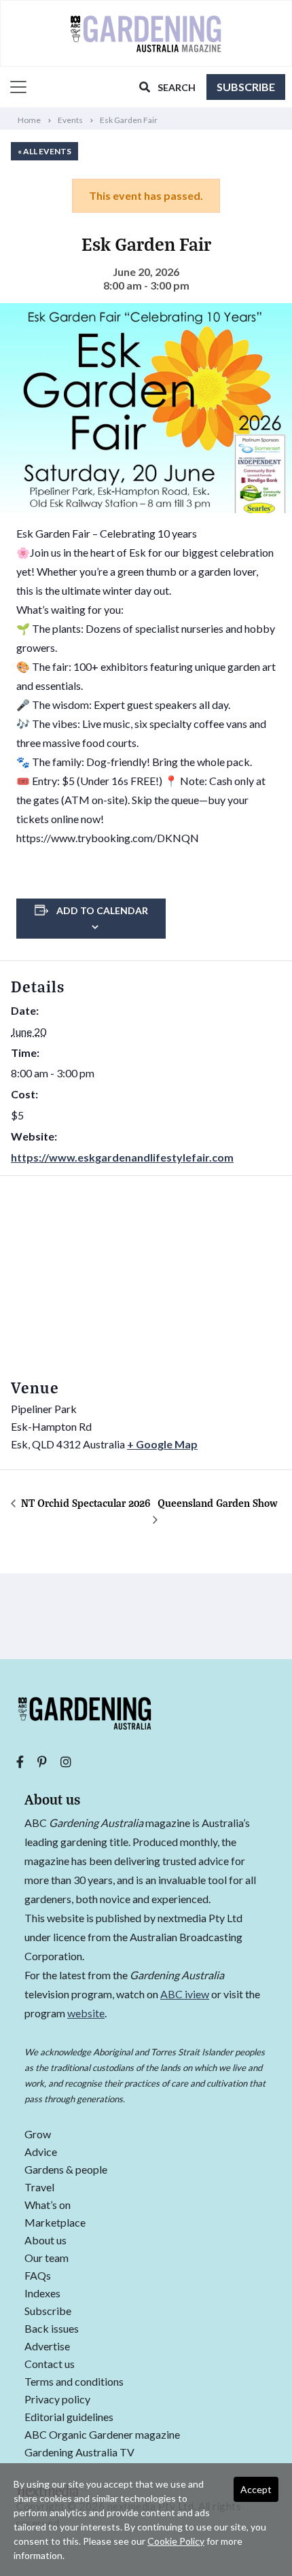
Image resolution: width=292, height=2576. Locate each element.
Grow (38, 2135)
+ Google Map (162, 1444)
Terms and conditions (74, 2382)
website (86, 2013)
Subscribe (246, 87)
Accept (256, 2489)
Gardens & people (66, 2170)
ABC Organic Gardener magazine (102, 2435)
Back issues (52, 2329)
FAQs (38, 2276)
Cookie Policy (176, 2541)
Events (70, 120)
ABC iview (185, 1994)
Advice (41, 2152)
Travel (39, 2188)
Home (29, 120)
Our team (47, 2258)
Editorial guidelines (69, 2417)
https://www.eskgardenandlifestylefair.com (122, 1157)
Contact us (50, 2364)
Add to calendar (102, 910)
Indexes (42, 2294)
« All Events (44, 151)
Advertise (47, 2347)
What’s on (48, 2205)
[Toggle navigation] (14, 87)
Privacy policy (57, 2400)
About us (45, 2241)
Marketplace (55, 2223)
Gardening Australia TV (79, 2453)
